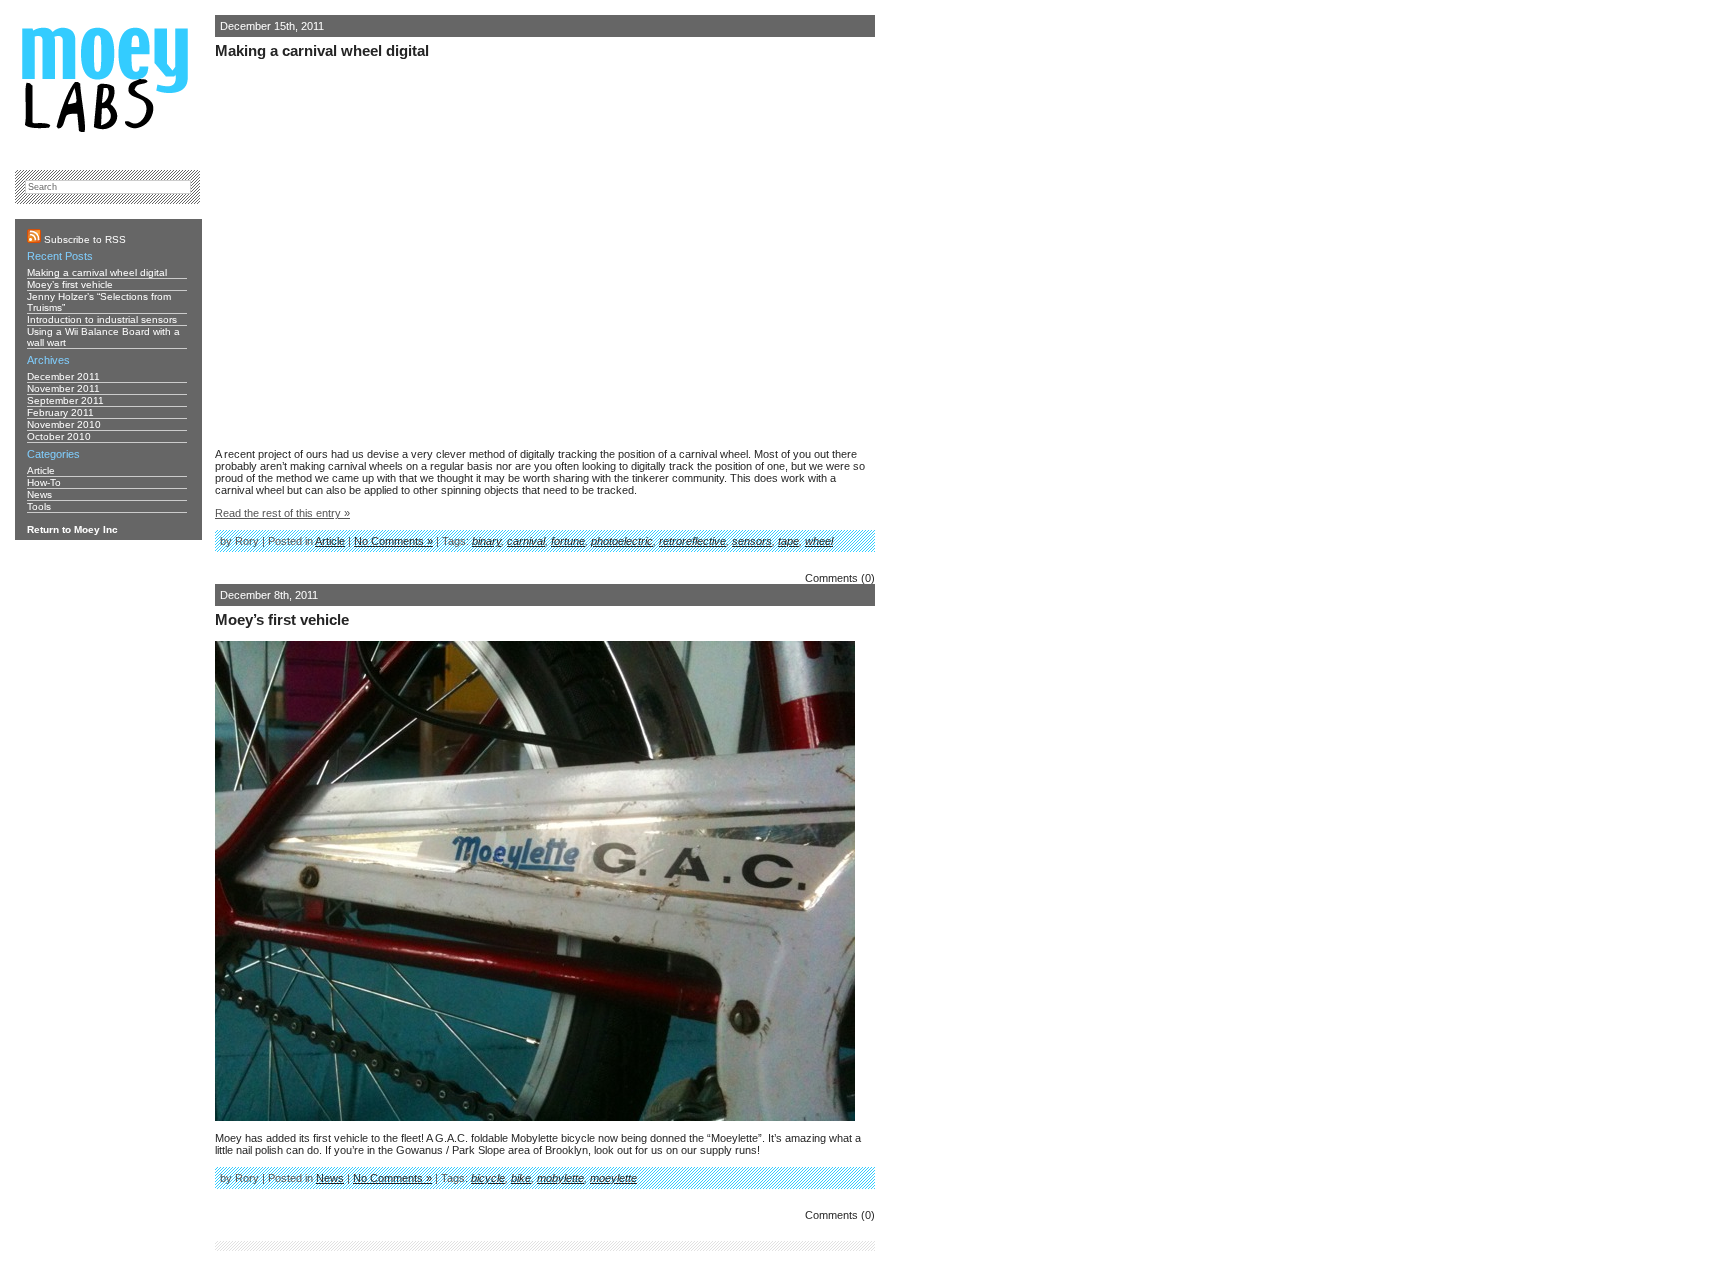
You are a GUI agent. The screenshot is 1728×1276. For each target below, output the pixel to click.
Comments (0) (840, 578)
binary (486, 541)
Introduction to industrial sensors (102, 319)
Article (330, 541)
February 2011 (60, 412)
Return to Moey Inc (72, 529)
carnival (526, 541)
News (330, 1178)
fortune (568, 541)
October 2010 (59, 436)
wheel (819, 541)
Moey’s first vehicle (282, 619)
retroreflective (692, 541)
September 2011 (65, 400)
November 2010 (64, 424)
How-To (44, 482)
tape (788, 541)
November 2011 (63, 388)
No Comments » (393, 541)
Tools (39, 506)
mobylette (560, 1178)
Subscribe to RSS (83, 239)
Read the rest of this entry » (282, 513)
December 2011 (63, 376)
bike (521, 1178)
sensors (752, 541)
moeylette (613, 1178)
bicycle (488, 1178)
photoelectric (622, 541)
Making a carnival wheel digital (322, 50)
